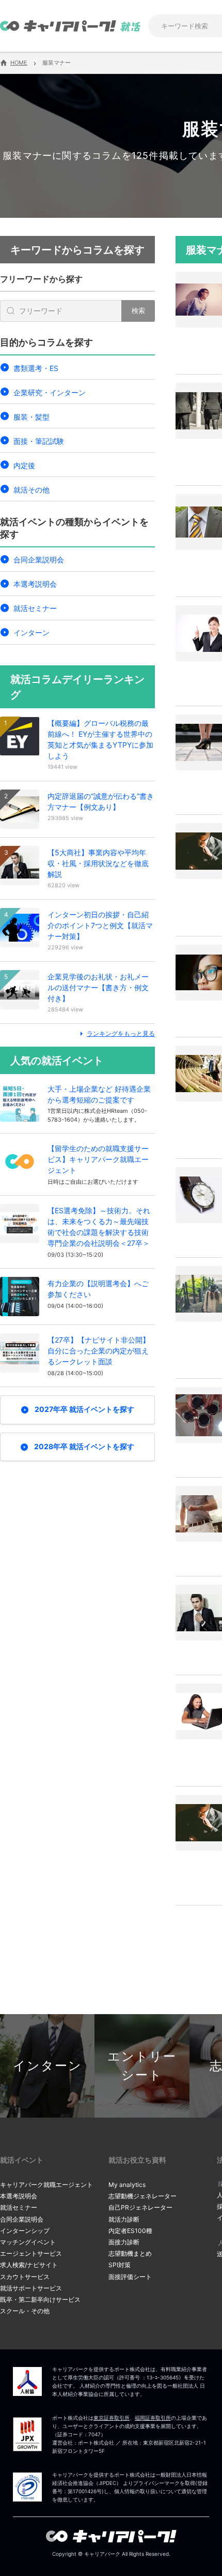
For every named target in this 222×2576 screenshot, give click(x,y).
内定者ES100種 (130, 2231)
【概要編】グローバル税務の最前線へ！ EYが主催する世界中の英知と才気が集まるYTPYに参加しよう (100, 739)
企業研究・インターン (50, 392)
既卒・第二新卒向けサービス (40, 2299)
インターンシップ (25, 2231)
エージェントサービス (31, 2253)
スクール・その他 (25, 2311)
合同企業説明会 (39, 560)
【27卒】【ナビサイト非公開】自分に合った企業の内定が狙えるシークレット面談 (99, 1351)
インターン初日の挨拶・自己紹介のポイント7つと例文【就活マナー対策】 (100, 925)
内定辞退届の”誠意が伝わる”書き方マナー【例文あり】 (101, 801)
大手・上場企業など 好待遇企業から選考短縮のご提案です (99, 1094)
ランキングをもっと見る (121, 1033)
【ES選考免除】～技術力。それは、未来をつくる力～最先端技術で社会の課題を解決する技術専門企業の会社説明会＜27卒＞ (99, 1227)
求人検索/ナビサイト (29, 2265)
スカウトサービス (25, 2277)
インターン (31, 632)
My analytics (127, 2185)
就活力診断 (124, 2219)
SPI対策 (120, 2265)
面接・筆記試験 (39, 441)
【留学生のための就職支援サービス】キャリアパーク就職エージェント (98, 1159)
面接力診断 (124, 2242)
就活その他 (31, 490)
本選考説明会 (35, 584)
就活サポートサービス (31, 2288)
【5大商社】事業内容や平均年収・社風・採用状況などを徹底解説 (98, 863)
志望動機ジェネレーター (142, 2196)
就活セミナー (35, 608)
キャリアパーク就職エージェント (46, 2185)
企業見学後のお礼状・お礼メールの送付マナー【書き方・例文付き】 (98, 987)
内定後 (24, 465)
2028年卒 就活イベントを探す (84, 1446)
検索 (138, 310)
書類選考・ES (36, 368)
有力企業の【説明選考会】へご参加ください (98, 1289)
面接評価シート (130, 2277)
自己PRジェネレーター (140, 2207)
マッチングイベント (28, 2242)
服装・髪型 (31, 417)
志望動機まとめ (130, 2253)
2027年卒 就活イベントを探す (84, 1409)
